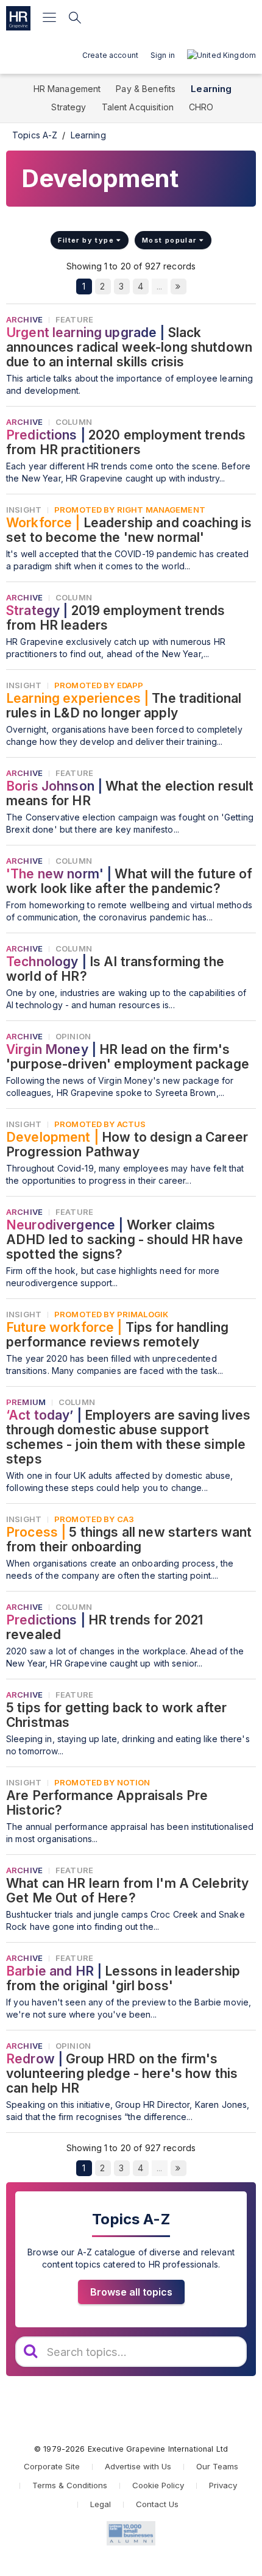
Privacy (223, 2485)
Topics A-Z (35, 135)
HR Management (67, 89)
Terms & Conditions (70, 2485)
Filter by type (87, 240)
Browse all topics (131, 2292)
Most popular (171, 240)
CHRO (201, 107)
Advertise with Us (138, 2466)
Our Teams (217, 2466)
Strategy (69, 107)
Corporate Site (52, 2466)
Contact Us (157, 2504)
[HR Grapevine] (18, 18)
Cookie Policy (158, 2485)
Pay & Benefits (146, 89)
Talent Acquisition (138, 107)
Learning (211, 89)
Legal (101, 2504)
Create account (110, 55)
